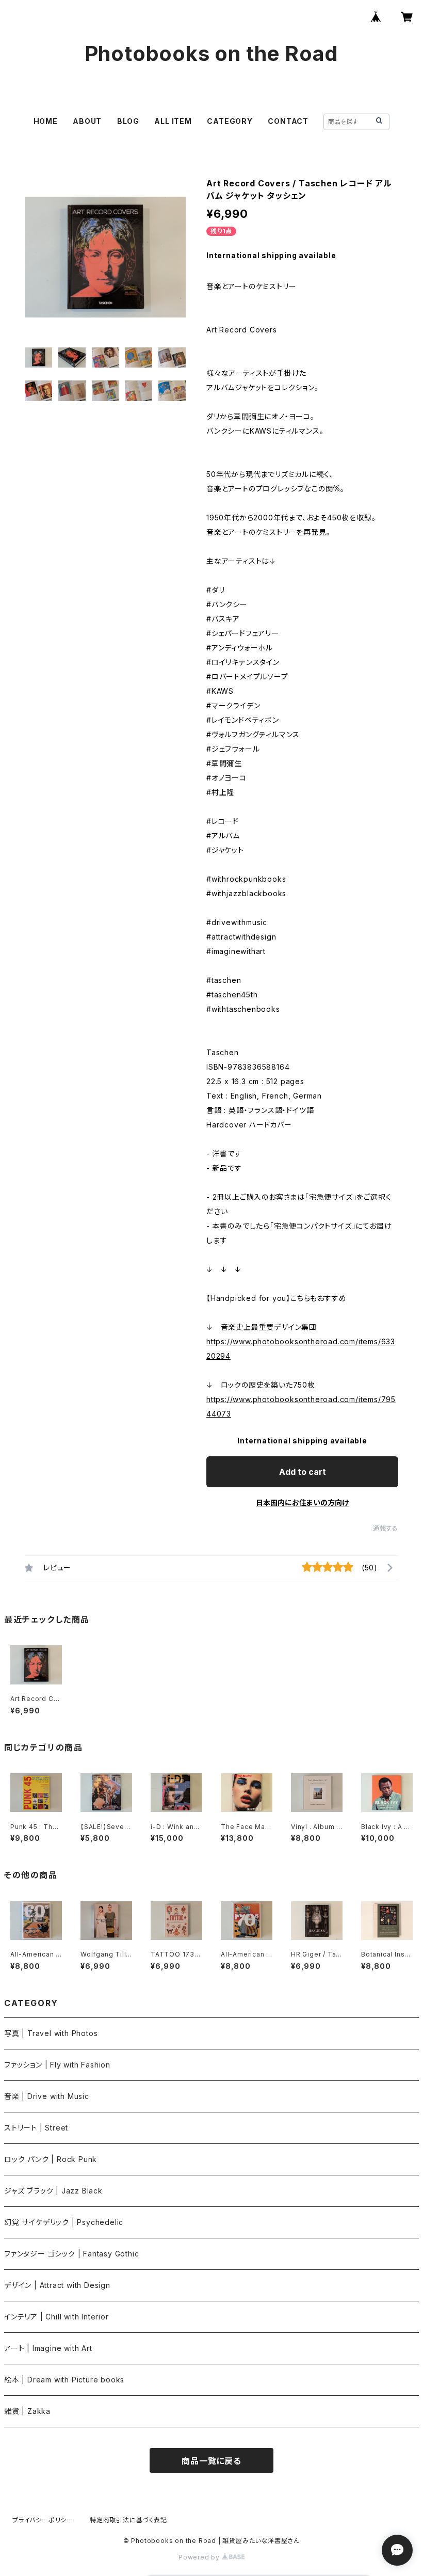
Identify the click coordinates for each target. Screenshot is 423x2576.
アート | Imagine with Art (48, 2348)
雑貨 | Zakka (27, 2411)
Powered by (200, 2557)
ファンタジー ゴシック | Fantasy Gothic (71, 2254)
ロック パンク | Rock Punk (51, 2159)
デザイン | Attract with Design (57, 2285)
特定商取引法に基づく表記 (128, 2520)
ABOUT (87, 121)
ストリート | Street (36, 2128)
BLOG (128, 121)
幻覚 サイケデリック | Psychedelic (64, 2222)
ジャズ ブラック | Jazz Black (53, 2191)
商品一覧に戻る (211, 2461)
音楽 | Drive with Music (47, 2096)
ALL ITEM (173, 121)
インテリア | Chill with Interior (56, 2317)
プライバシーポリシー (43, 2520)
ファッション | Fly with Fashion (57, 2065)
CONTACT (288, 121)
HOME (46, 121)
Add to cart (303, 1472)
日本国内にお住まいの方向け (302, 1502)
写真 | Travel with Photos (51, 2033)
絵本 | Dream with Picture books (64, 2380)
